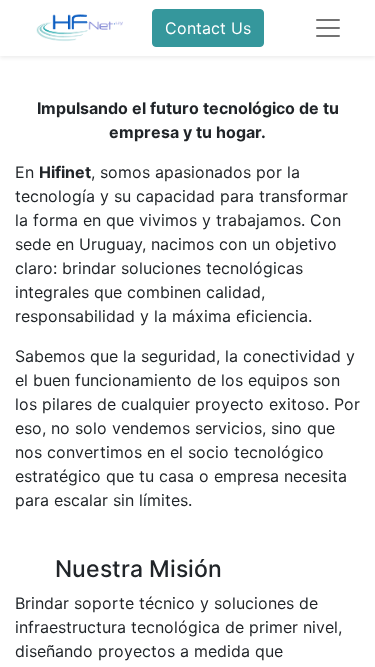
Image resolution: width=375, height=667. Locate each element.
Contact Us (208, 28)
